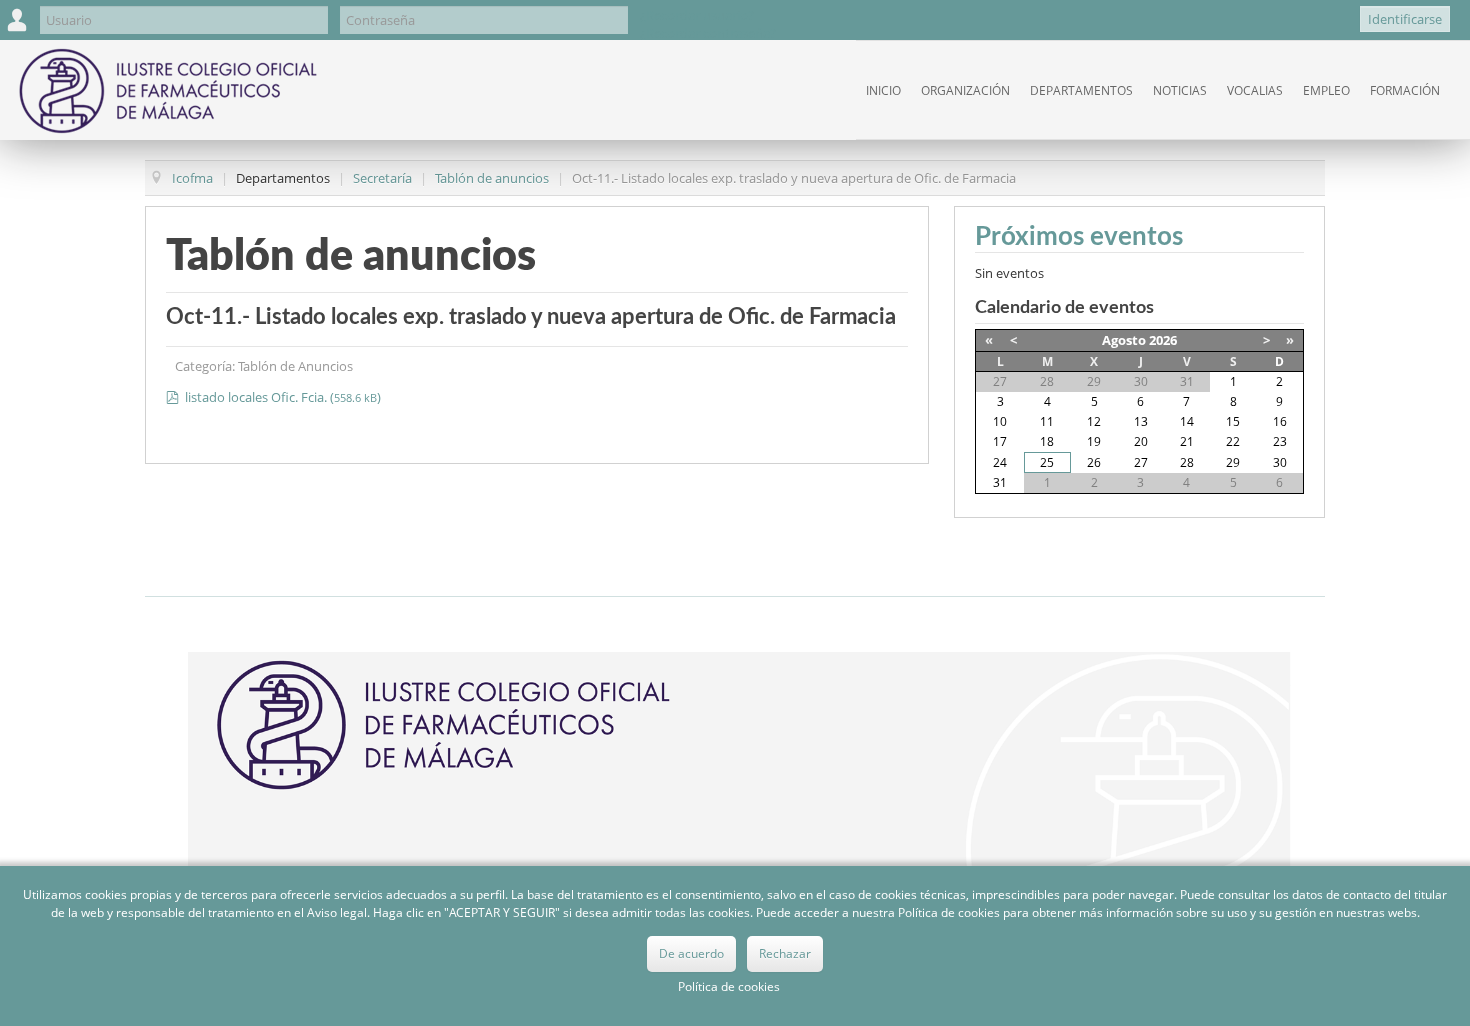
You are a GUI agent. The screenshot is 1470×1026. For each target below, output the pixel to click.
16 (1280, 421)
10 (1000, 421)
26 (1094, 462)
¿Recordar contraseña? (708, 33)
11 (1047, 421)
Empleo (1326, 90)
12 (1094, 421)
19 (1094, 441)
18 (1047, 441)
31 (1000, 482)
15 (1233, 421)
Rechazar (785, 953)
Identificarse (1405, 19)
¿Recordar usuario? (697, 15)
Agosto (1124, 340)
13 (1141, 421)
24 (1000, 462)
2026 (1163, 340)
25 (1047, 462)
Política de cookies (729, 986)
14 (1187, 421)
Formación (1405, 90)
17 (1000, 441)
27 (1141, 462)
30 (1280, 462)
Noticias (1180, 90)
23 (1280, 441)
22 (1233, 441)
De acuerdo (691, 953)
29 (1233, 462)
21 (1187, 441)
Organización (965, 90)
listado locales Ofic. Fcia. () (281, 397)
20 (1141, 441)
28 (1187, 462)
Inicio (883, 90)
